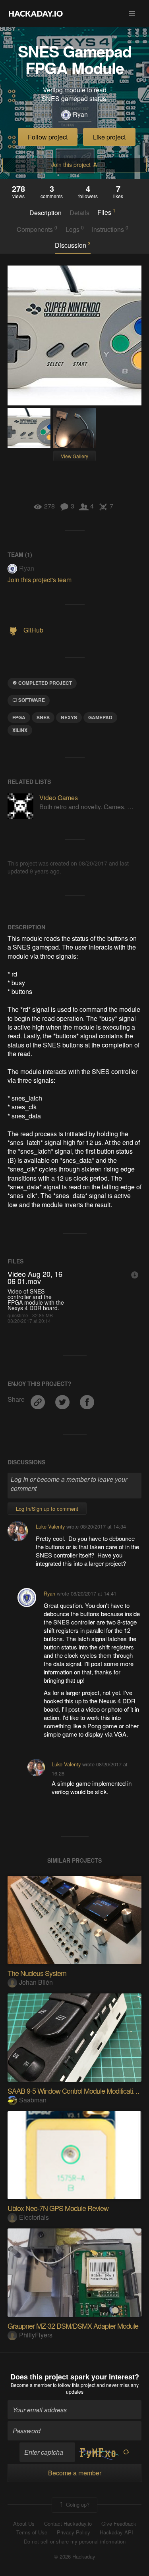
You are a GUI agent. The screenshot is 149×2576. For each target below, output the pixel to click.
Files (106, 212)
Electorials (34, 2217)
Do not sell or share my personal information (75, 2542)
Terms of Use (32, 2532)
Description (45, 213)
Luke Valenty (50, 1526)
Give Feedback (119, 2524)
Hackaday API (116, 2532)
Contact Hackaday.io (68, 2524)
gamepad (100, 717)
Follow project (48, 137)
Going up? (77, 2504)
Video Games (59, 798)
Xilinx (20, 730)
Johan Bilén (36, 1982)
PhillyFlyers (36, 2335)
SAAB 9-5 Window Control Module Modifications (75, 2091)
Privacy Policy (74, 2532)
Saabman (33, 2100)
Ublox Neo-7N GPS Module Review (58, 2208)
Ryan (80, 115)
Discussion (73, 245)
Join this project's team (40, 580)
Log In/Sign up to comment (47, 1509)
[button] (132, 13)
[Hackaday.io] (36, 13)
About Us (24, 2524)
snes (43, 717)
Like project (109, 137)
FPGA (19, 717)
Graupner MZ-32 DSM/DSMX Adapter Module (73, 2326)
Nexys (69, 717)
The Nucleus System (37, 1973)
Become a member (31, 2385)
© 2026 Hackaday (75, 2557)
